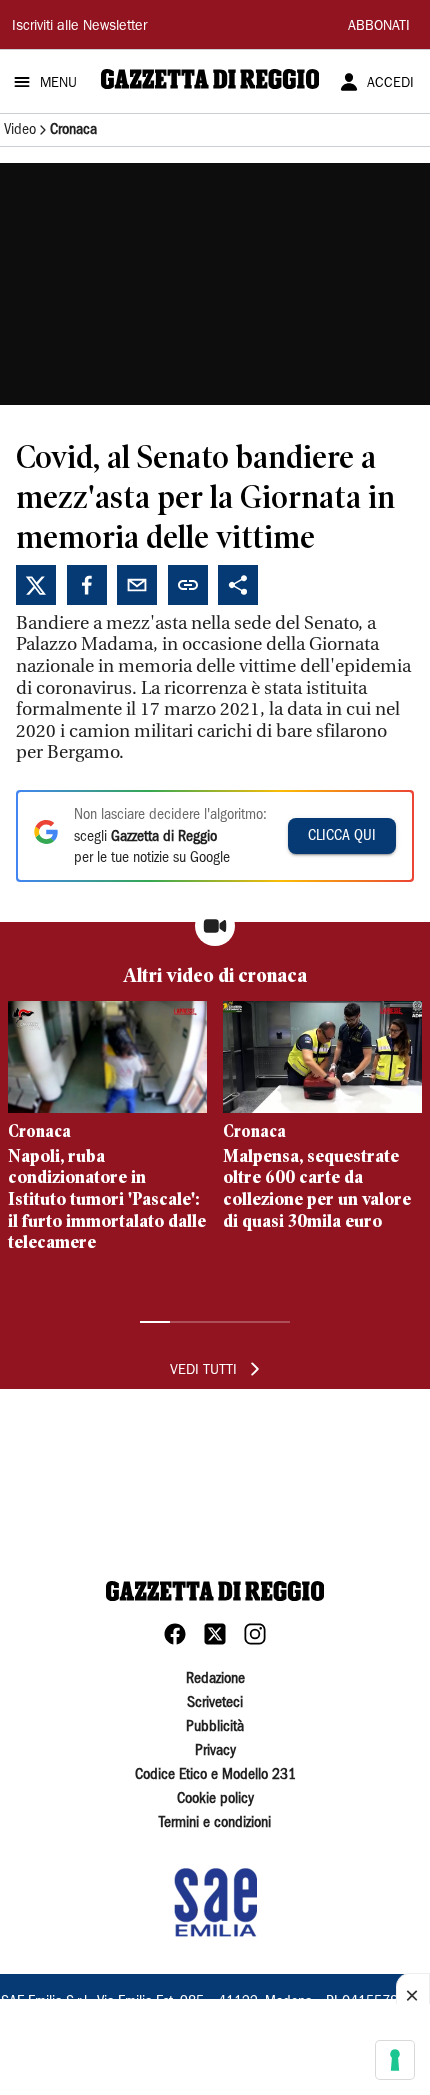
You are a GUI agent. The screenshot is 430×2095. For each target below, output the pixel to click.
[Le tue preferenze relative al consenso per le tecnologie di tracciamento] (395, 2060)
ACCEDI (390, 84)
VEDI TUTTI (203, 1371)
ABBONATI (379, 27)
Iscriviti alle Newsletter (79, 27)
